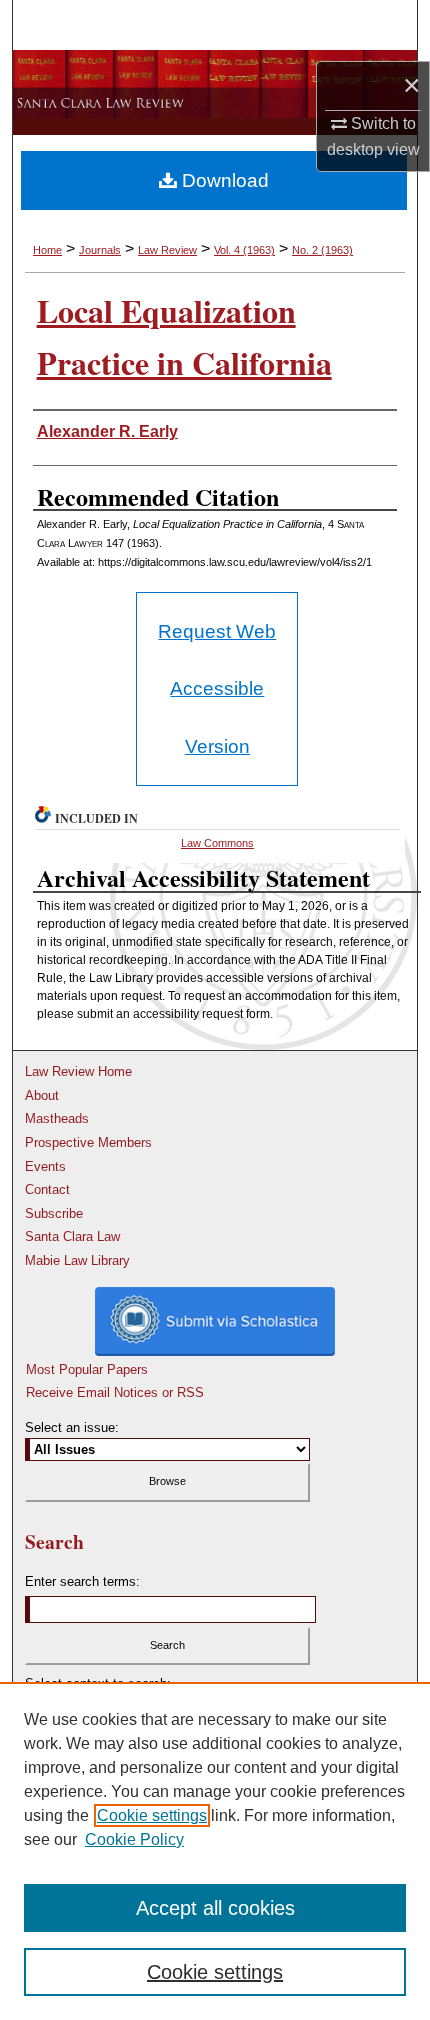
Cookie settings (152, 1815)
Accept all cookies (215, 1908)
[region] (215, 1851)
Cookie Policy (134, 1839)
